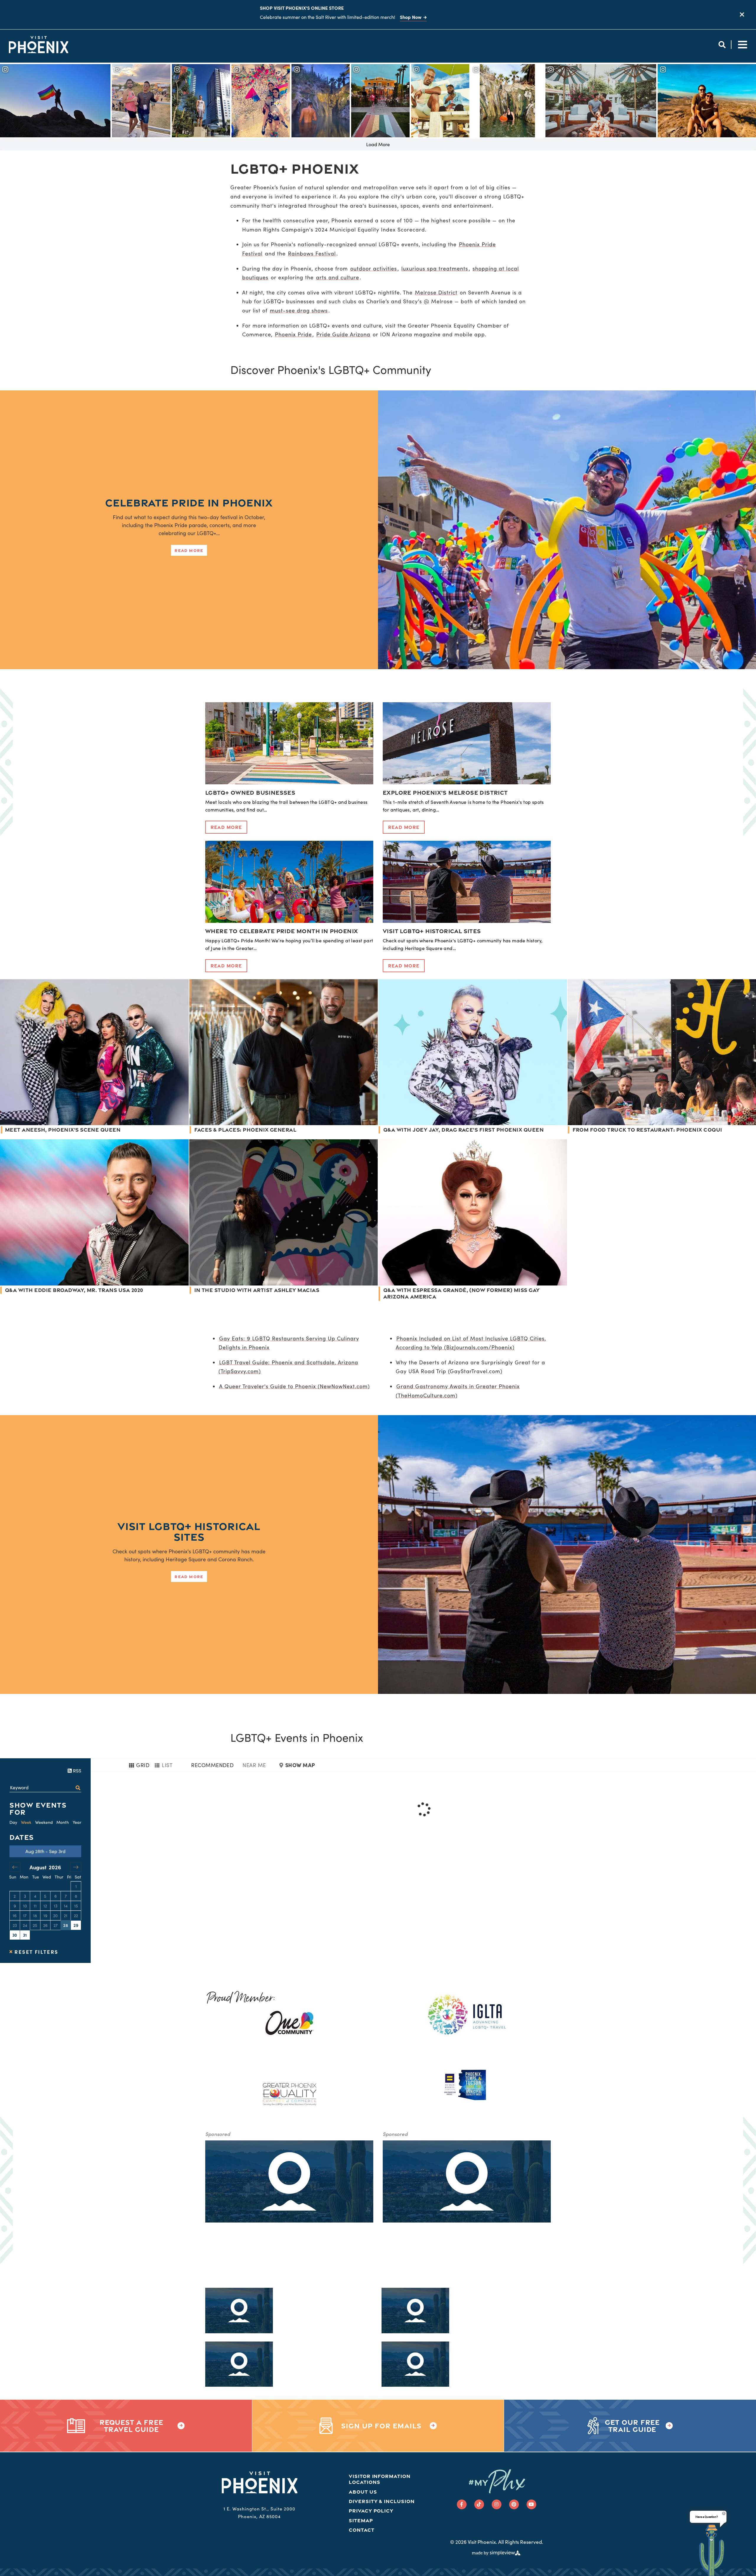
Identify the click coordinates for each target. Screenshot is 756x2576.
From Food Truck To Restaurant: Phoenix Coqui (647, 1130)
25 (35, 1925)
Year (77, 1822)
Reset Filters (36, 1952)
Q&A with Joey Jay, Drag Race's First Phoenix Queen (463, 1130)
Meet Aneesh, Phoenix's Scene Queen (63, 1130)
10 (25, 1906)
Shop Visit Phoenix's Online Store (302, 8)
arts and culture (338, 277)
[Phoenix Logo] (39, 45)
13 (56, 1906)
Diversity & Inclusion (382, 2501)
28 (66, 1925)
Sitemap (361, 2520)
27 (56, 1925)
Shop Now (411, 17)
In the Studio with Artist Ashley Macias (257, 1290)
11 (35, 1906)
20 (55, 1916)
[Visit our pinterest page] (514, 2504)
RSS (76, 1771)
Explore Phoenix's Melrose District (445, 792)
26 (45, 1925)
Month (63, 1822)
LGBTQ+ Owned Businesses (250, 792)
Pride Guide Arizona (343, 334)
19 (45, 1916)
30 (15, 1935)
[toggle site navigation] (741, 45)
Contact (362, 2530)
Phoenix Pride (293, 334)
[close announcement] (742, 15)
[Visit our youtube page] (531, 2504)
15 (76, 1906)
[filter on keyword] (78, 1788)
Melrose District (436, 292)
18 (35, 1916)
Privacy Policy (371, 2511)
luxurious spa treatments (435, 268)
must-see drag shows (299, 310)
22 (76, 1916)
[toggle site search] (722, 45)
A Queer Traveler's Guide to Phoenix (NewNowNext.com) (294, 1386)
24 (25, 1925)
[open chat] (712, 2550)
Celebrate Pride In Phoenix (189, 502)
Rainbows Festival (312, 253)
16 (15, 1916)
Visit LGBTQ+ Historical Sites (432, 931)
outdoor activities (374, 268)
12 (45, 1906)
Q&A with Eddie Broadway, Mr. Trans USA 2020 (74, 1290)
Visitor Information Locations (380, 2479)
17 (25, 1916)
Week (26, 1822)
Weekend (44, 1822)
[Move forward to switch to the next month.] (76, 1867)
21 (66, 1916)
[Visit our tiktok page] (479, 2504)
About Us (363, 2492)
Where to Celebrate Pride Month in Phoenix (282, 931)
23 (15, 1925)
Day (13, 1822)
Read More (189, 550)
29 (76, 1925)
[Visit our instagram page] (497, 2504)
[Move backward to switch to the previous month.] (15, 1867)
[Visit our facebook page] (462, 2504)
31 (25, 1935)
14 (66, 1906)
